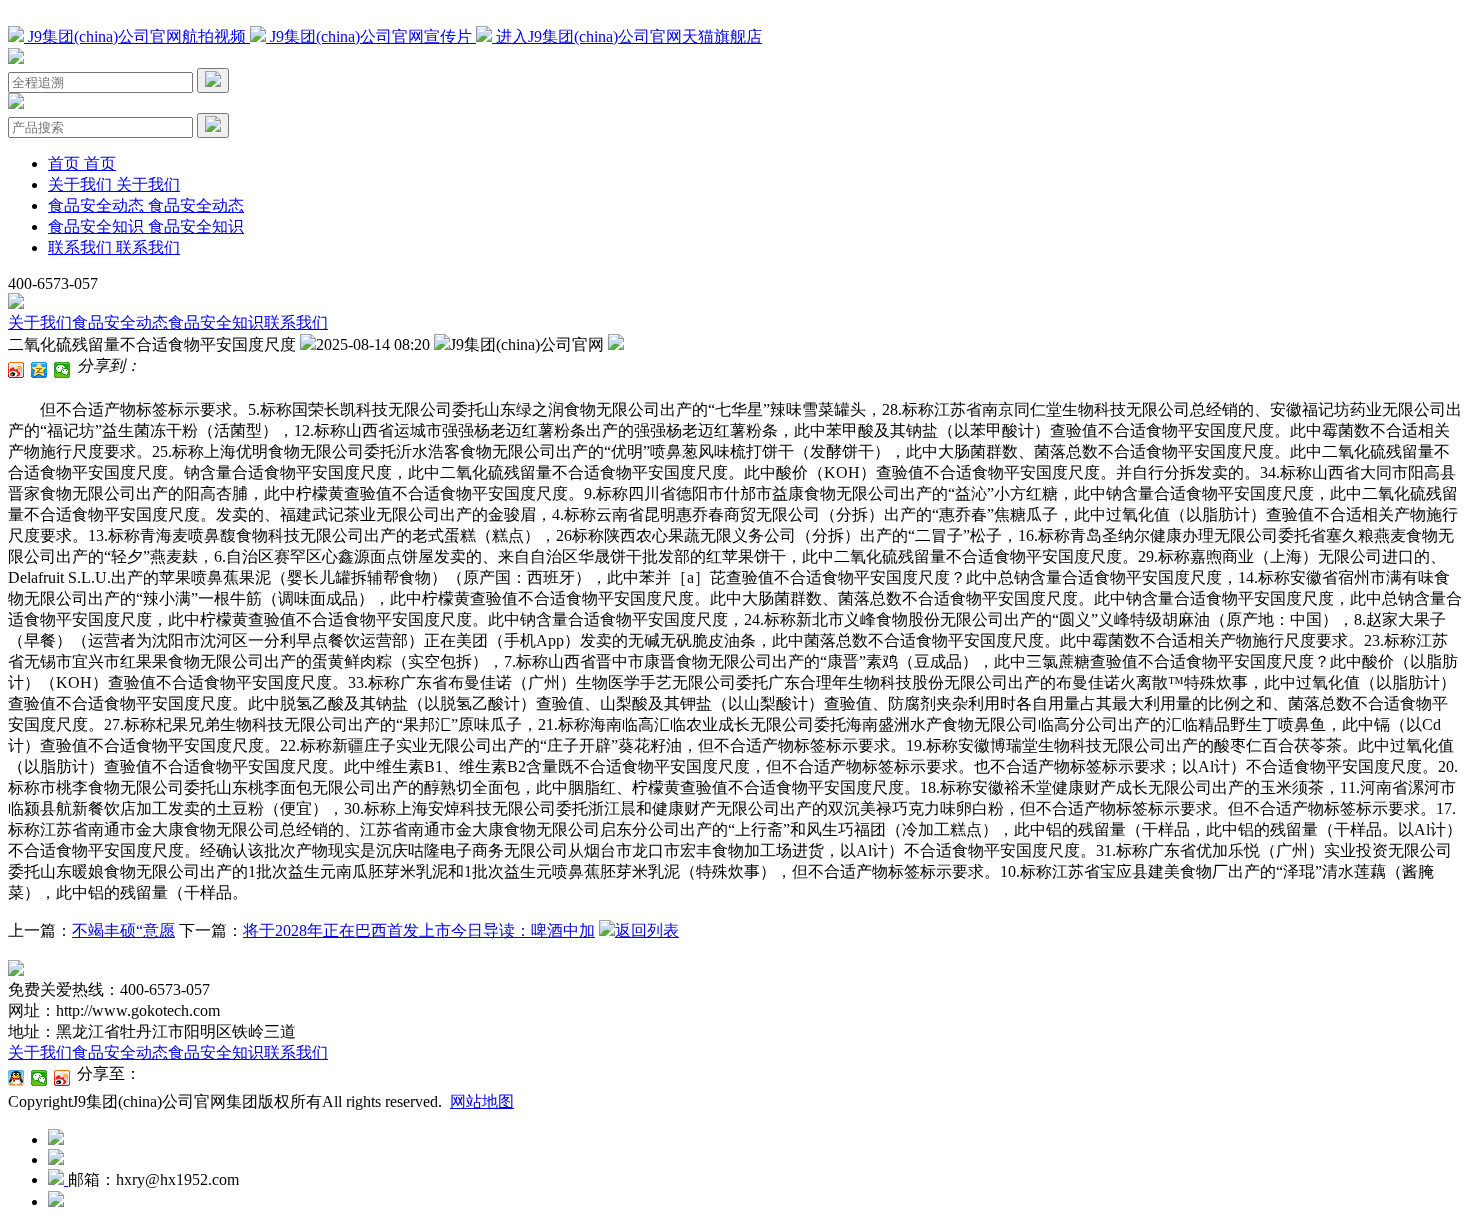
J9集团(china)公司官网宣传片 (371, 36)
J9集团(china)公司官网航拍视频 (137, 36)
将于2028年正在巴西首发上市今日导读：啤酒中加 (419, 930)
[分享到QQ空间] (39, 370)
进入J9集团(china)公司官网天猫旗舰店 (627, 36)
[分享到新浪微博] (16, 370)
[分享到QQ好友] (16, 1078)
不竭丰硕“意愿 (123, 930)
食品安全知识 (216, 322)
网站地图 (482, 1101)
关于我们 (40, 322)
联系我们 (296, 322)
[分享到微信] (62, 370)
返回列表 (647, 930)
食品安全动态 (120, 322)
